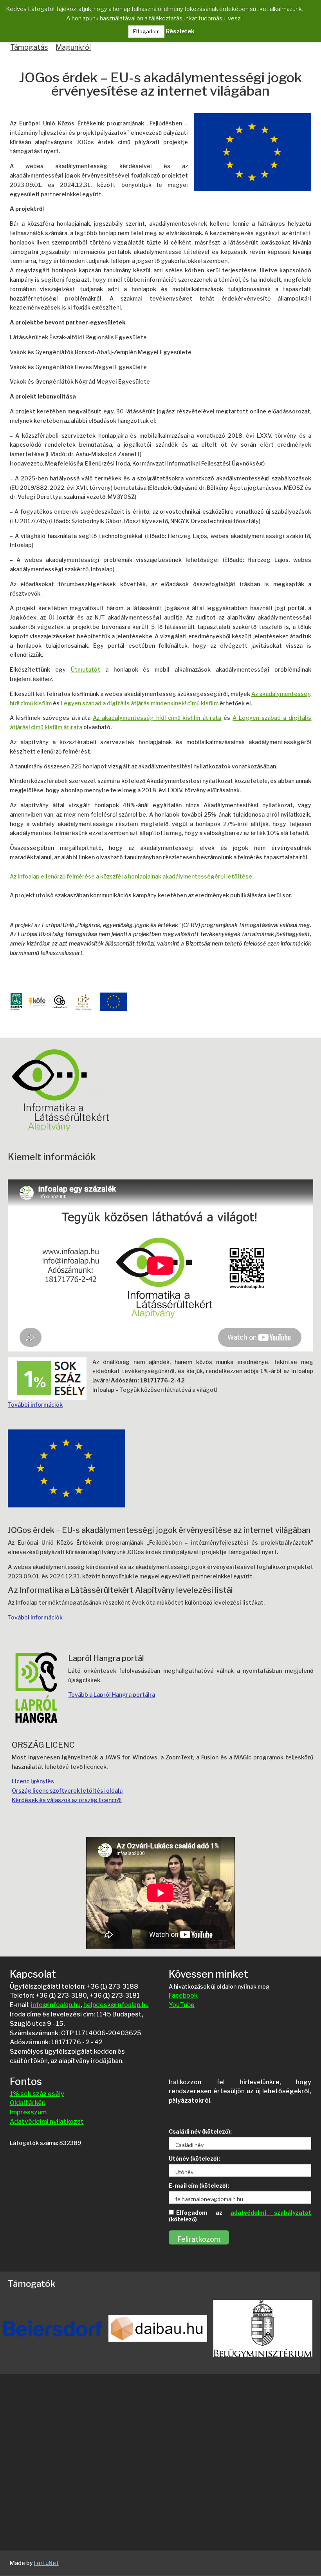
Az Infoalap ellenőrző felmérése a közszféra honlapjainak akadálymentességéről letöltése (131, 876)
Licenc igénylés (33, 1781)
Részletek (180, 31)
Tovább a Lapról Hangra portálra (112, 1695)
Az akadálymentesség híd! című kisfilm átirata (157, 718)
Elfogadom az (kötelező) (240, 2216)
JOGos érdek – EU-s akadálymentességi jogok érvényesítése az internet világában (160, 85)
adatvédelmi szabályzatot (271, 2213)
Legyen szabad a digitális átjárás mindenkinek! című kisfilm (140, 703)
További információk (35, 1405)
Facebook (183, 1995)
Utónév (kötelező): (194, 2158)
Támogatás (29, 47)
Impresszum (28, 2112)
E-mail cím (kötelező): (199, 2186)
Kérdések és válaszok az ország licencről (67, 1800)
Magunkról (73, 47)
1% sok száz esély (37, 2094)
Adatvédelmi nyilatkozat (47, 2122)
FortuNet (46, 2563)
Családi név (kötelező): (200, 2131)
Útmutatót (86, 669)
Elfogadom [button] (146, 31)
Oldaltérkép (28, 2103)
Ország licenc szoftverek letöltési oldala (67, 1791)
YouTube (182, 2005)
